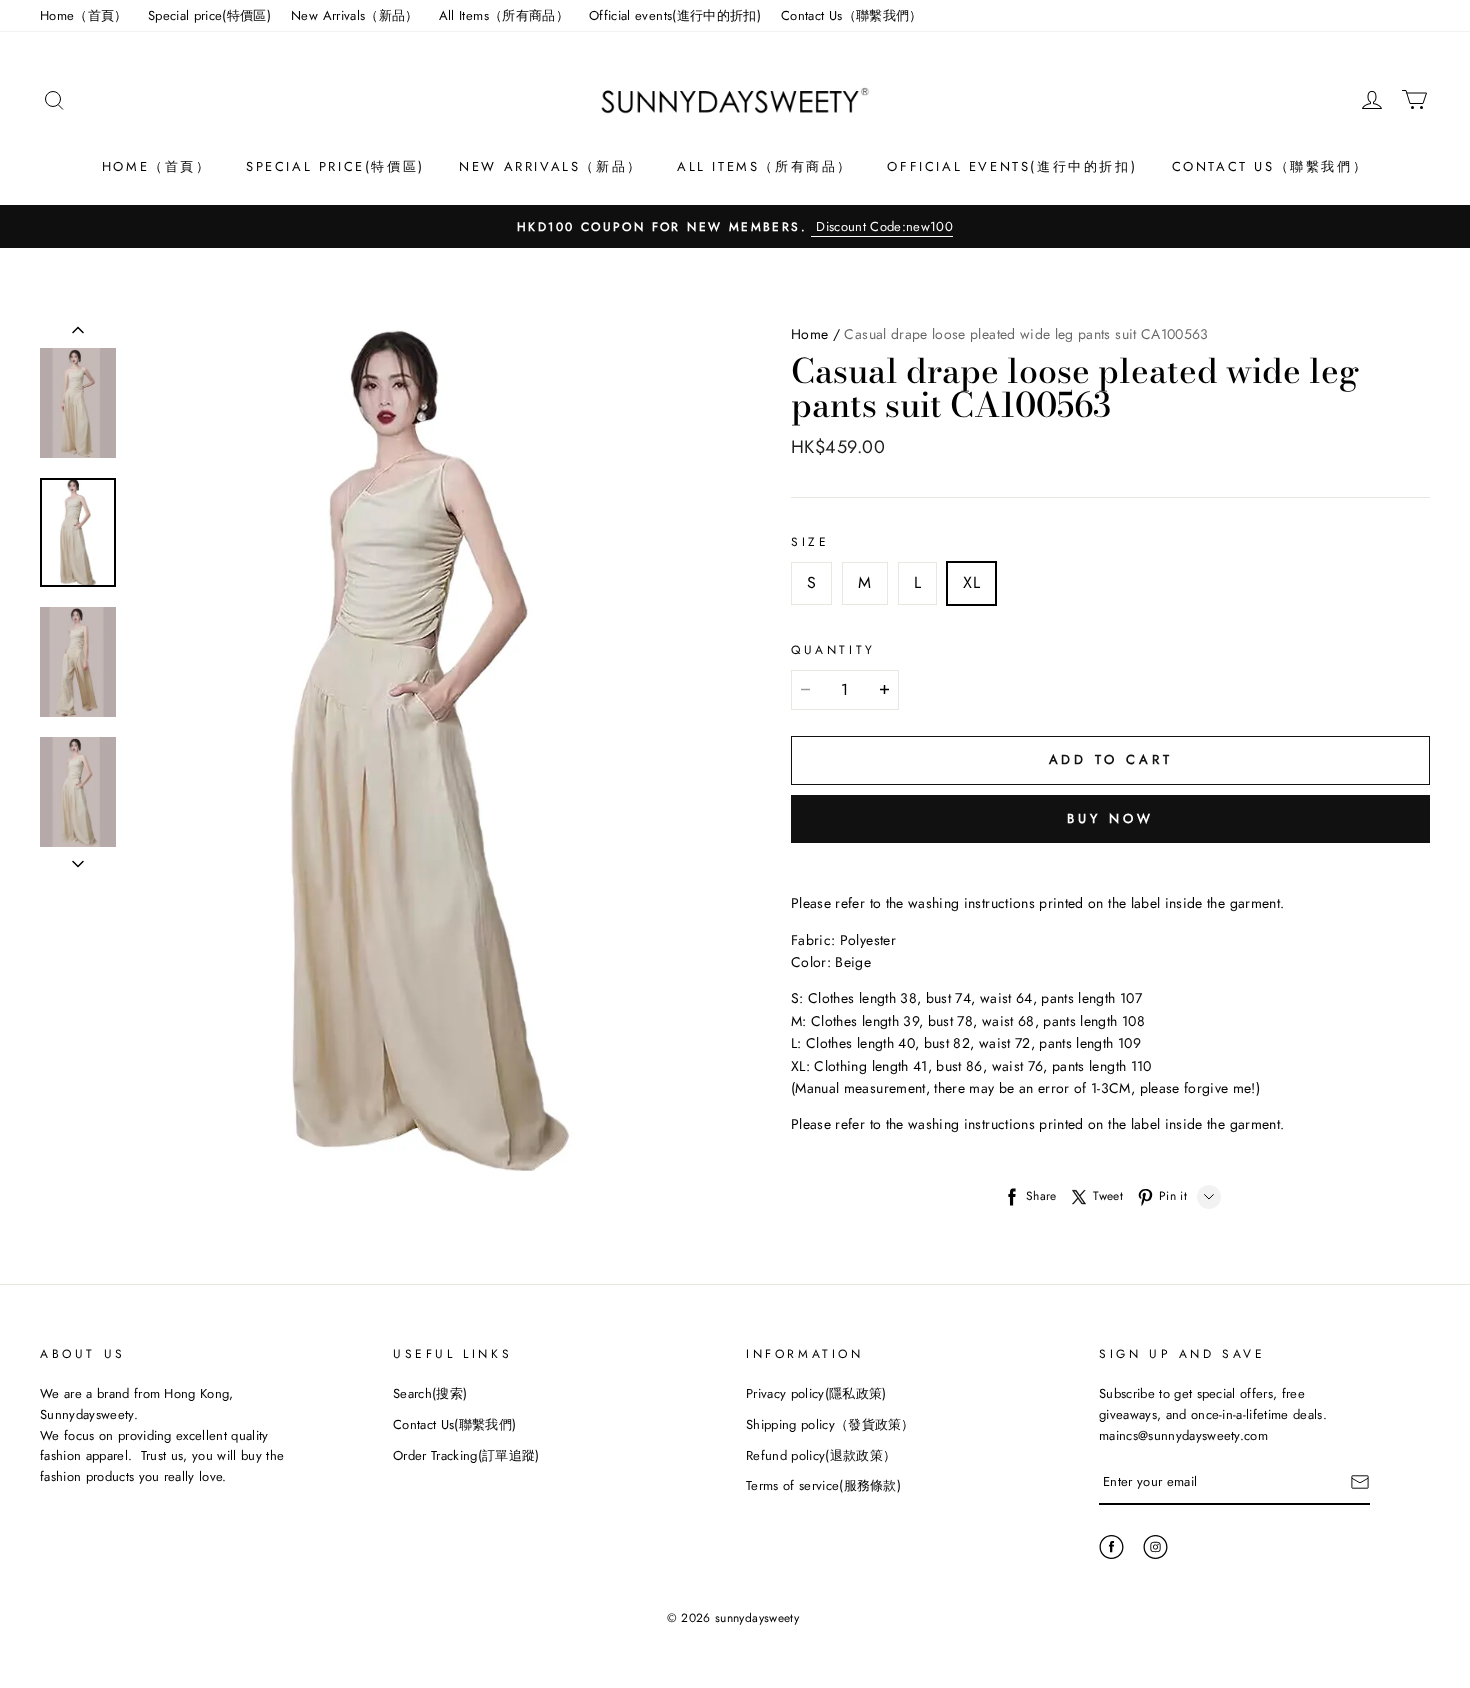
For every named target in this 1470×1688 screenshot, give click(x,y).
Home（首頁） (84, 15)
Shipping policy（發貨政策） (830, 1424)
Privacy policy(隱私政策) (816, 1393)
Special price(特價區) (209, 15)
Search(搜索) (430, 1393)
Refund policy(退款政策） (821, 1455)
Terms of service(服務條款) (823, 1485)
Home (809, 334)
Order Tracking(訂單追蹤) (466, 1455)
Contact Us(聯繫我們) (454, 1424)
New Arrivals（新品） (355, 15)
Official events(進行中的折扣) (675, 15)
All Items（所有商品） (504, 15)
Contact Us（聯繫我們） (852, 15)
